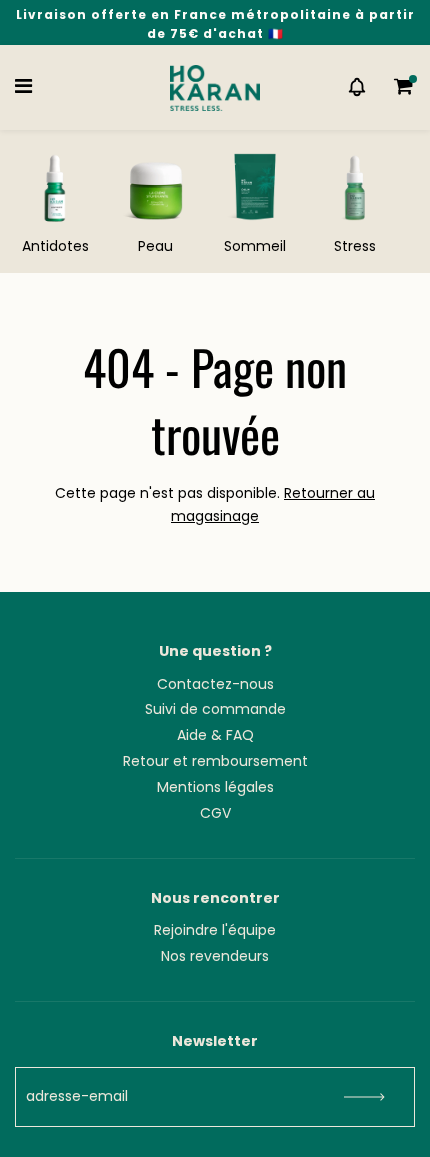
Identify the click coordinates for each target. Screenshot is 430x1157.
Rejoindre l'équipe (215, 930)
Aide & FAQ (215, 735)
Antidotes (55, 246)
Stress (355, 246)
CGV (215, 813)
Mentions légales (215, 787)
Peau (155, 246)
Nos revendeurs (215, 956)
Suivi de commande (215, 709)
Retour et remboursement (215, 761)
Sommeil (255, 246)
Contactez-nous (215, 684)
